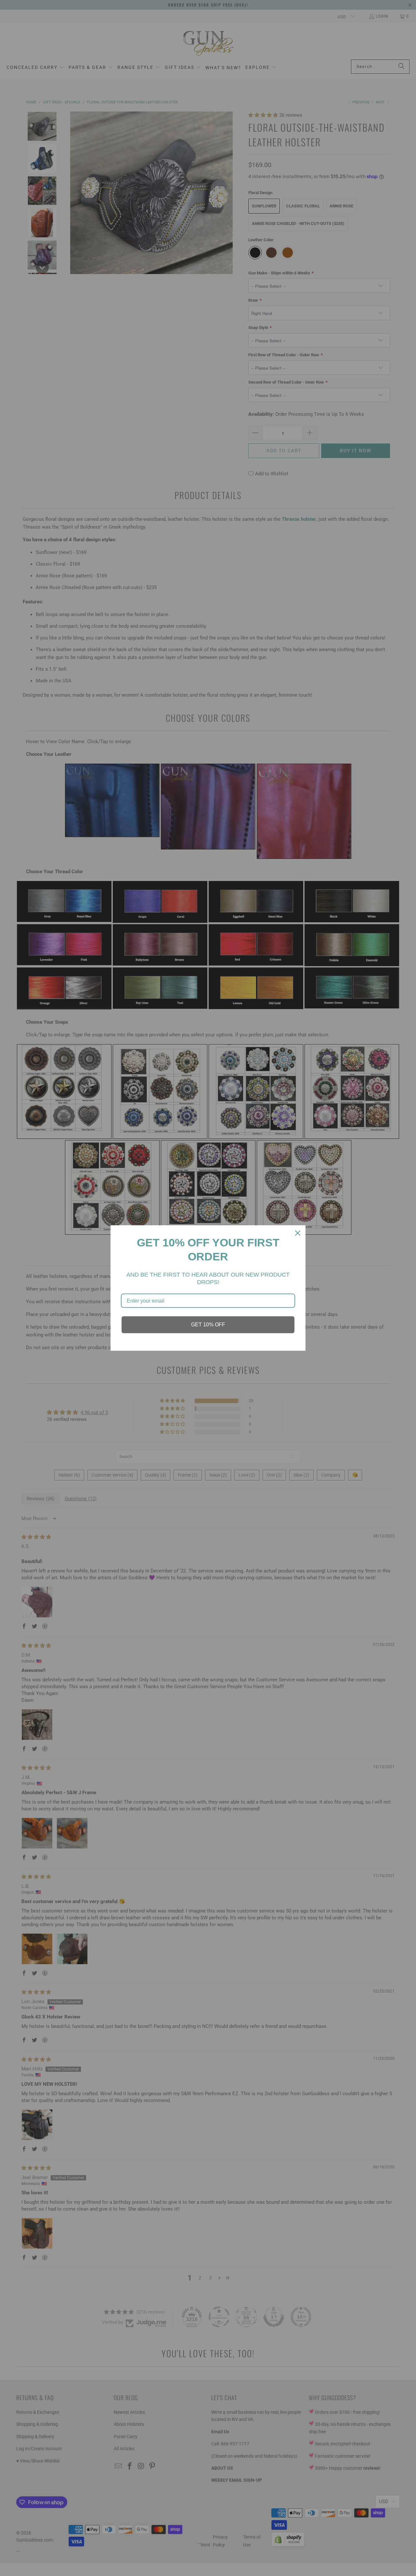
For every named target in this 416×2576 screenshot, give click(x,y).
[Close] (298, 1233)
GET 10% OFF (208, 1325)
